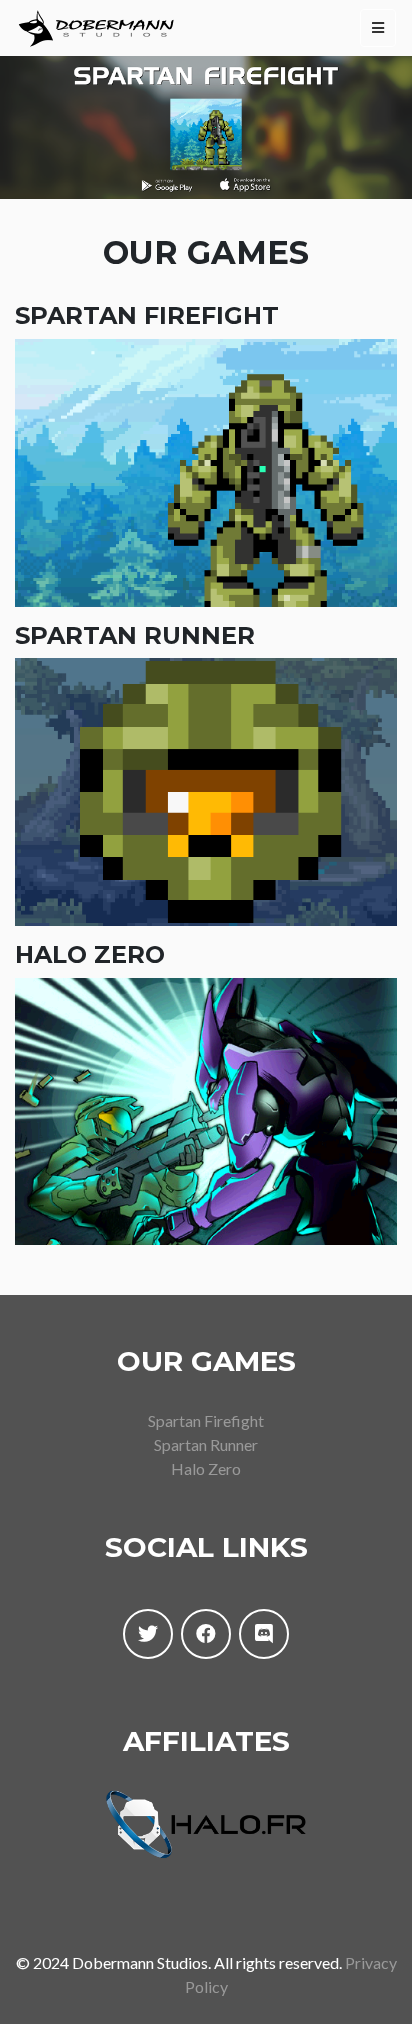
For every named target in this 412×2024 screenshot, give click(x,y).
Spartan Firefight (206, 1420)
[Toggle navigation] (378, 28)
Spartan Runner (206, 1444)
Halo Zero (206, 1468)
